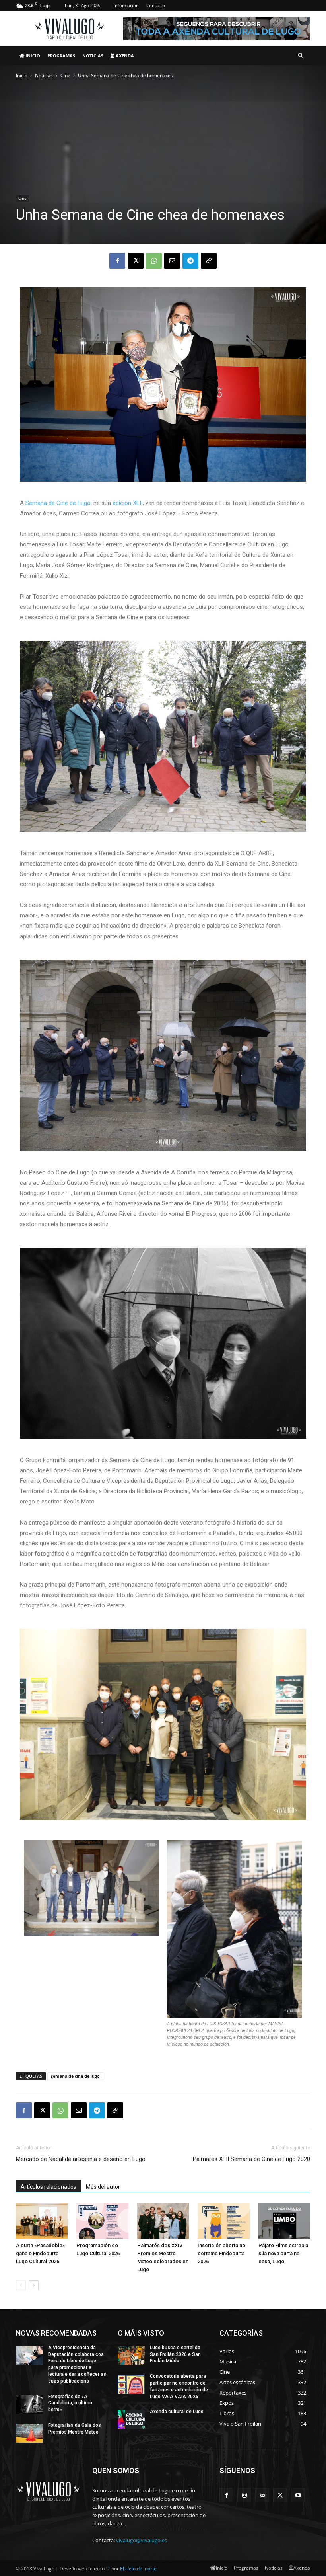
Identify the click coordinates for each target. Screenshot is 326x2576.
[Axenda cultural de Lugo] (131, 2420)
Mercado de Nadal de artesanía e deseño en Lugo (81, 2159)
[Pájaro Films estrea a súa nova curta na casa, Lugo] (284, 2221)
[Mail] (262, 2495)
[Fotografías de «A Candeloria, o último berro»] (29, 2404)
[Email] (172, 261)
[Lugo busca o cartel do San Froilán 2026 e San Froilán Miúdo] (131, 2356)
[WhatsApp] (154, 261)
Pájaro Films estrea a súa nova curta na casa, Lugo (283, 2253)
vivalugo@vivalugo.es (142, 2540)
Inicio (32, 56)
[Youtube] (298, 2495)
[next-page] (34, 2285)
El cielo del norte (138, 2569)
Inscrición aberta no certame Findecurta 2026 (221, 2253)
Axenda (124, 56)
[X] (136, 261)
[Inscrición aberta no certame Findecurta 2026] (223, 2221)
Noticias (93, 56)
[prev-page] (21, 2285)
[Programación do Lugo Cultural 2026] (102, 2221)
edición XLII (128, 503)
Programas (61, 56)
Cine (65, 75)
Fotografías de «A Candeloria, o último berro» (70, 2403)
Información (126, 5)
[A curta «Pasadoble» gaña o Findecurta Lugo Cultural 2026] (42, 2221)
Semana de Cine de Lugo (58, 503)
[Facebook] (117, 261)
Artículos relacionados (49, 2187)
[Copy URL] (209, 261)
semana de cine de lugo (75, 2076)
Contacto (156, 5)
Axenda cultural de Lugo (177, 2412)
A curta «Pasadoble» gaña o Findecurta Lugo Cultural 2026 (40, 2253)
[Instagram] (244, 2495)
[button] (301, 56)
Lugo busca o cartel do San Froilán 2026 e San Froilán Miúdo (175, 2354)
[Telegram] (190, 261)
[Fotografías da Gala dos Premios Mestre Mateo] (29, 2433)
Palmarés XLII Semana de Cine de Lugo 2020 (251, 2159)
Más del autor (103, 2187)
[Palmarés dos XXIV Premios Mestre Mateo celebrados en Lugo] (163, 2221)
